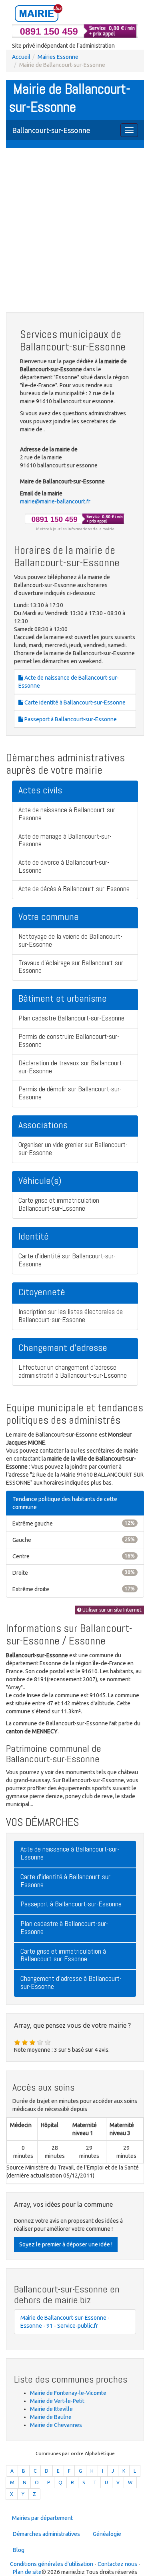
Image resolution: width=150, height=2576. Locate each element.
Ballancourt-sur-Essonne (51, 130)
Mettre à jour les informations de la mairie (75, 529)
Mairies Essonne (58, 57)
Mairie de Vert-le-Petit (57, 2401)
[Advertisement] (75, 231)
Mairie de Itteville (51, 2409)
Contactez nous (117, 2564)
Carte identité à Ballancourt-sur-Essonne (74, 702)
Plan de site (27, 2572)
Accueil (21, 57)
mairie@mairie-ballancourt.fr (55, 501)
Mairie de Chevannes (56, 2425)
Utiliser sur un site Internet (111, 1610)
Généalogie (107, 2534)
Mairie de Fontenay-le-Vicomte (68, 2393)
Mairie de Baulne (51, 2417)
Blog (19, 2550)
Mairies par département (42, 2518)
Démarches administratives (46, 2534)
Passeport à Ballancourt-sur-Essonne (70, 719)
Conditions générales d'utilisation (52, 2564)
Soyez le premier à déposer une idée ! (66, 2244)
